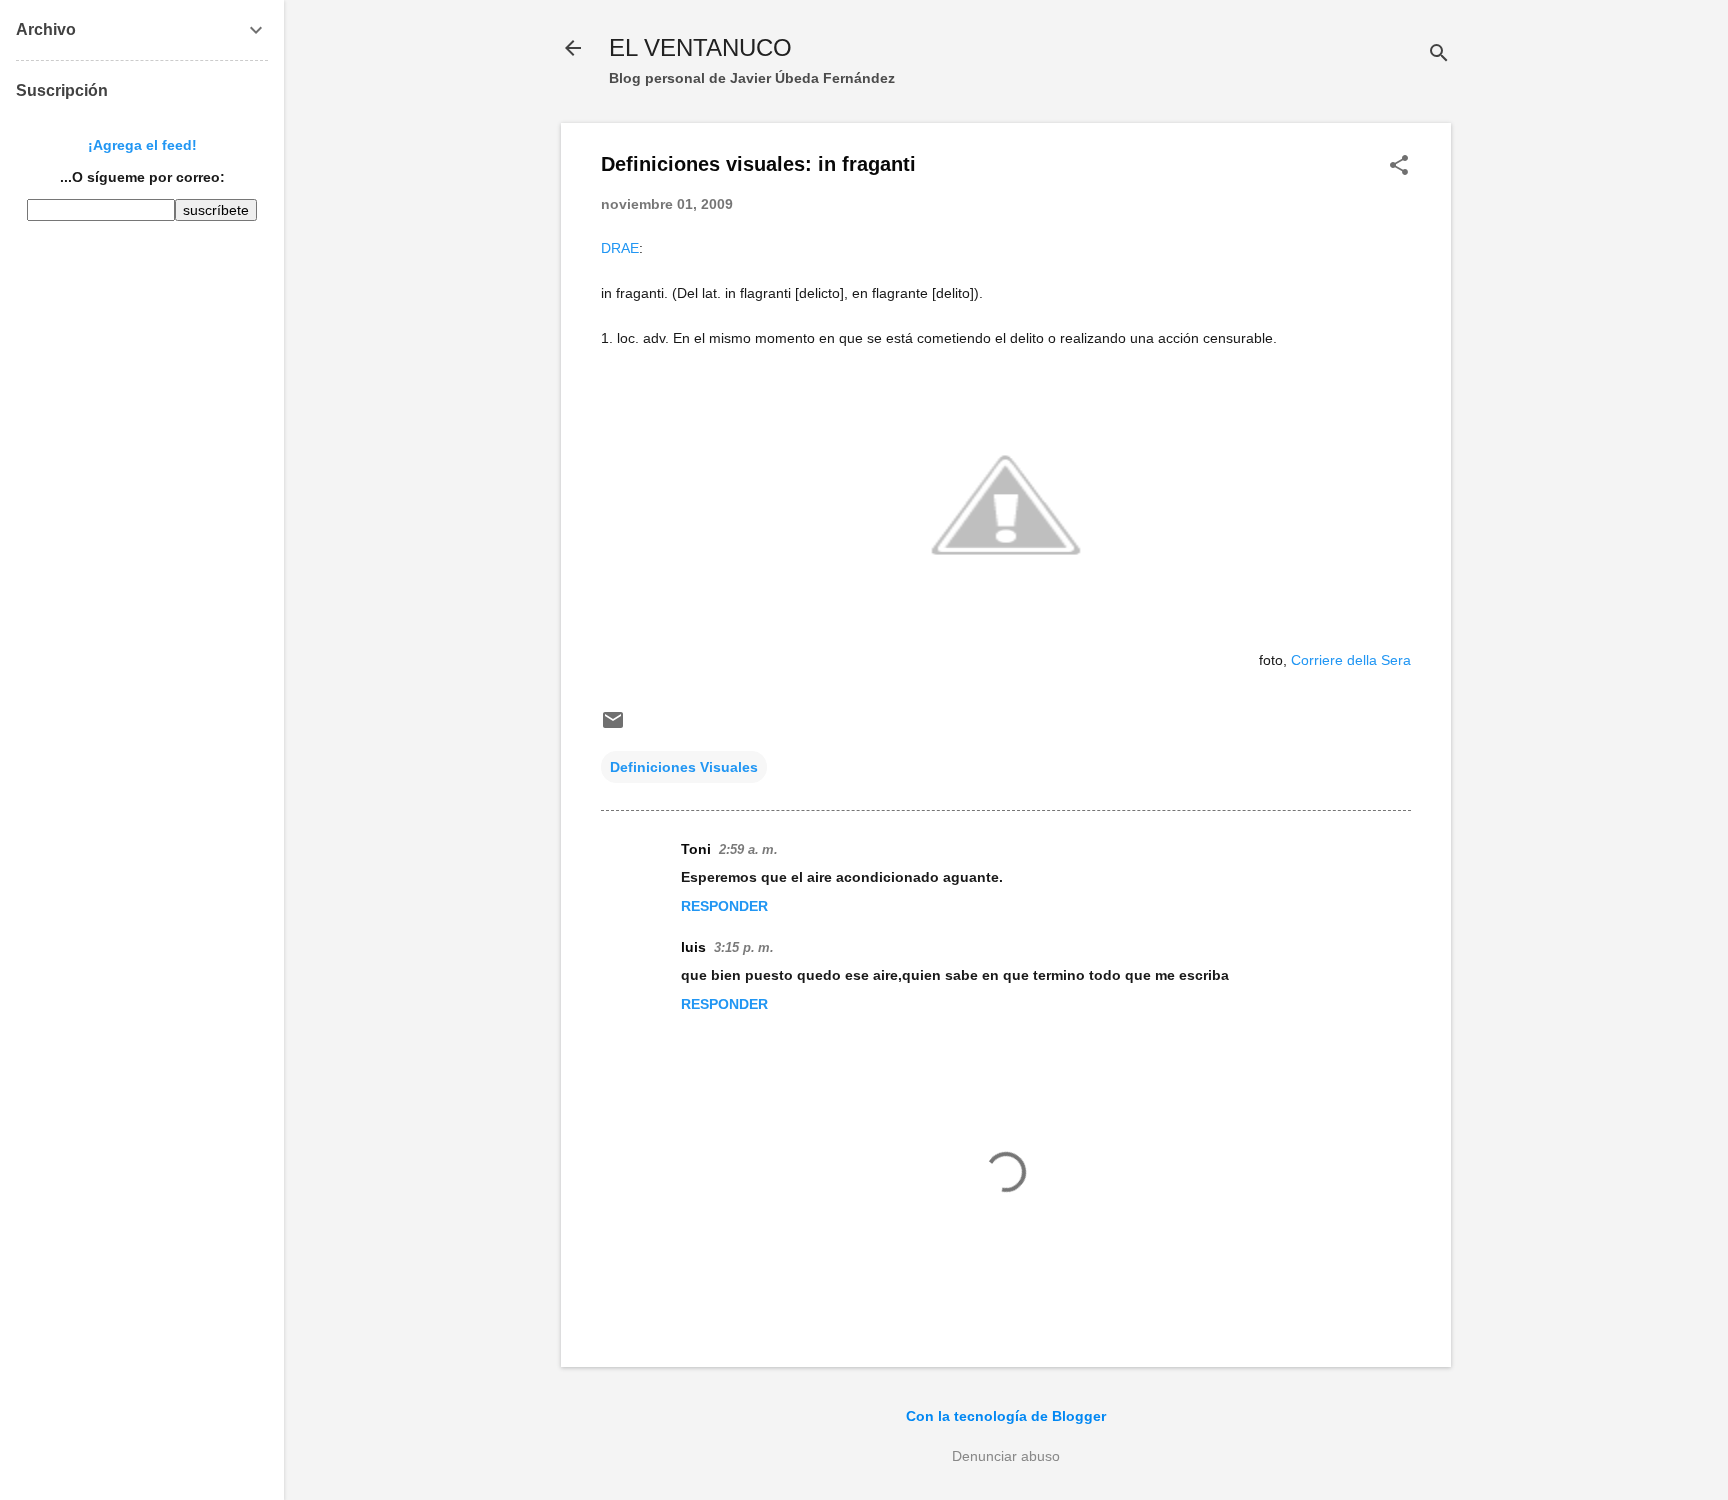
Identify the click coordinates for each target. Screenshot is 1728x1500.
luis (693, 947)
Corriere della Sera (1351, 660)
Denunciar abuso (1006, 1456)
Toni (696, 849)
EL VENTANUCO (700, 47)
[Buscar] (1439, 54)
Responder (724, 906)
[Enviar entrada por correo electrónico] (613, 727)
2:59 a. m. (748, 849)
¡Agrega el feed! (142, 145)
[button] (1399, 166)
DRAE (620, 248)
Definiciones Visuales (684, 767)
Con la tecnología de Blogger (1006, 1416)
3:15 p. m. (744, 947)
